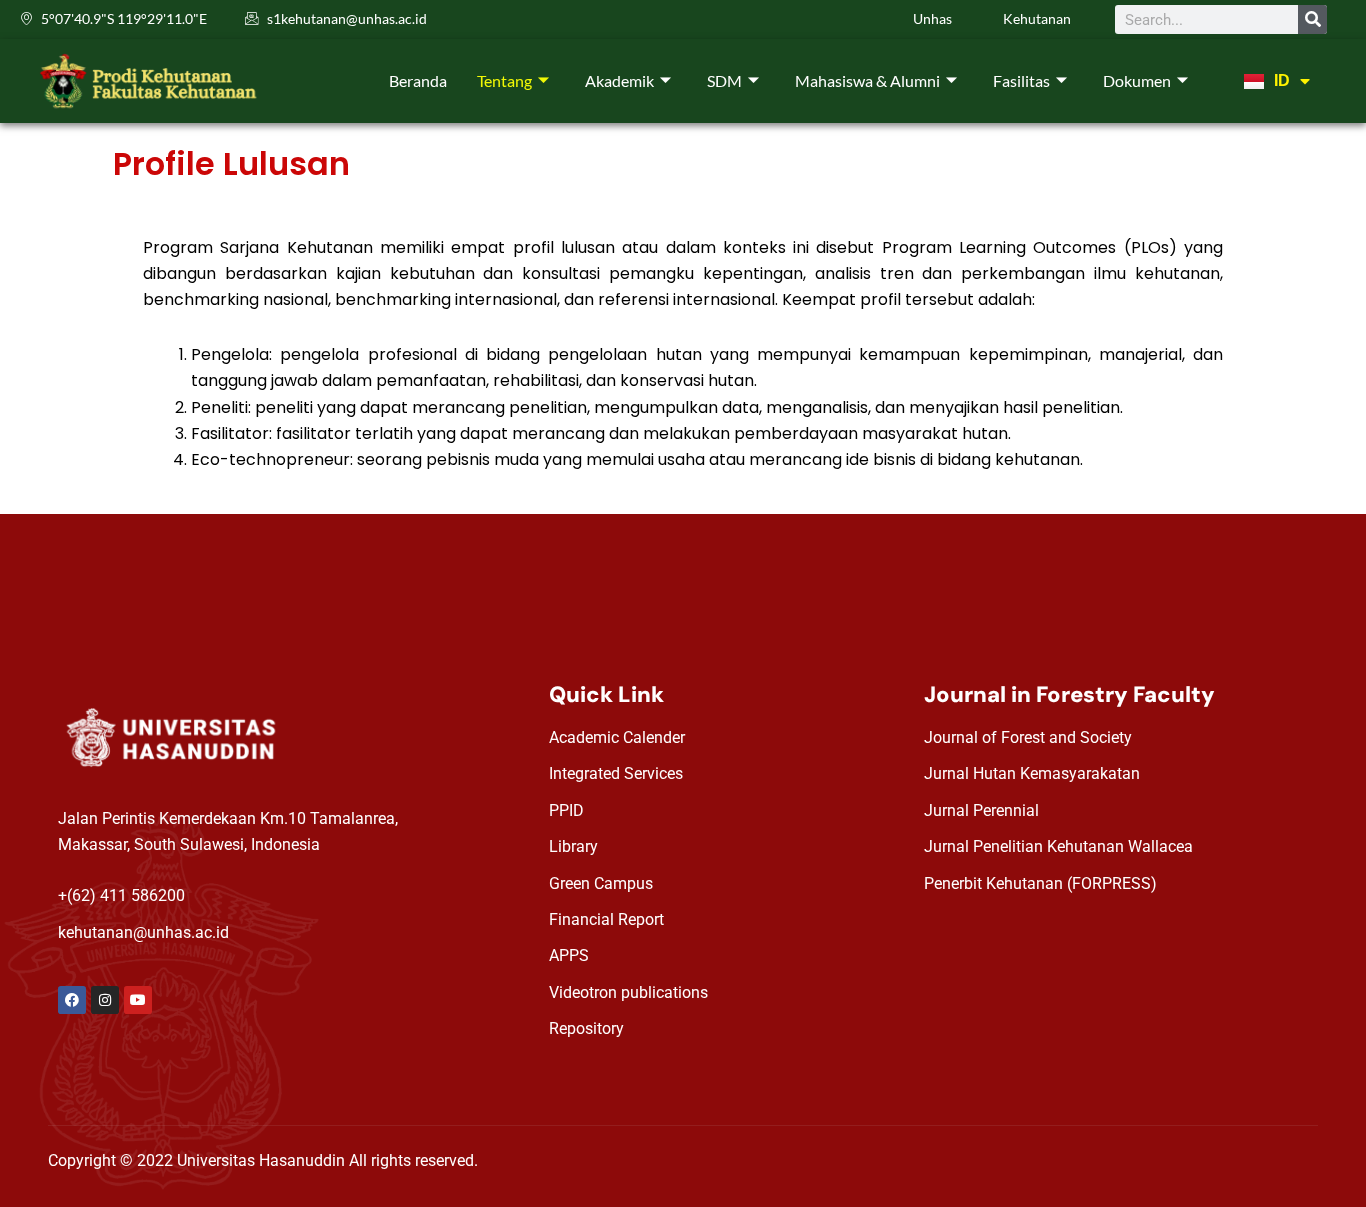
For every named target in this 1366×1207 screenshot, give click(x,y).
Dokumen (1137, 80)
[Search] (1312, 19)
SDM (724, 80)
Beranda (418, 80)
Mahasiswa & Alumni (867, 80)
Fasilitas (1021, 80)
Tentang (504, 80)
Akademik (619, 80)
